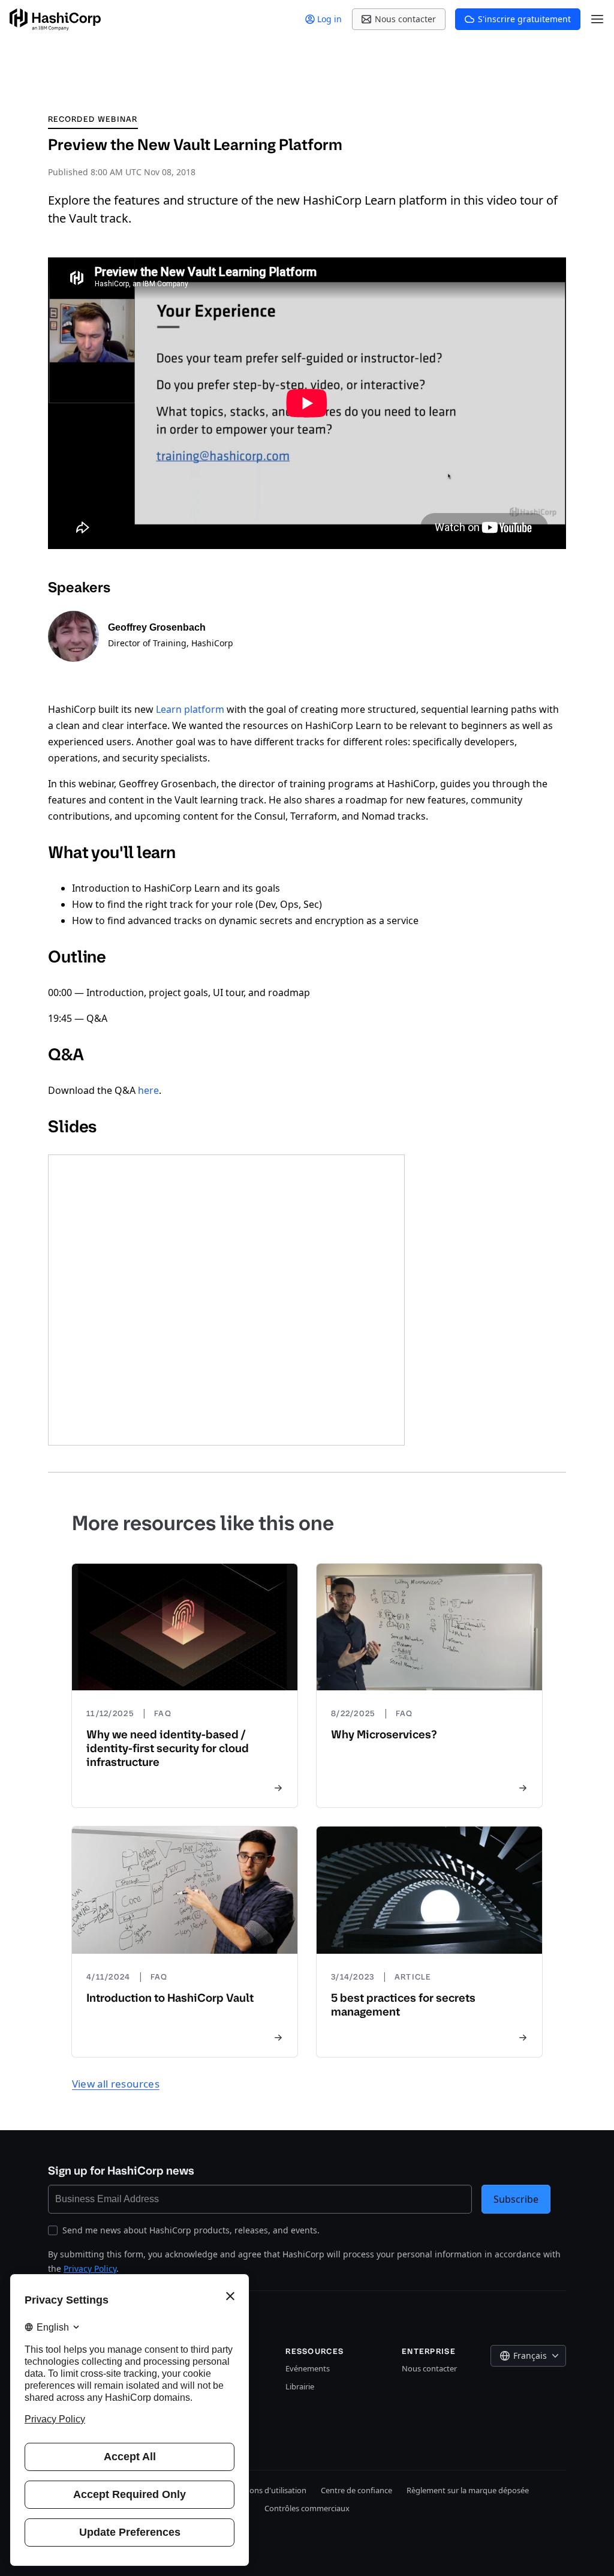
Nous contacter (429, 2368)
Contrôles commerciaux (307, 2508)
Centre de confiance (356, 2490)
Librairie (300, 2386)
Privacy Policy (90, 2268)
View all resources (116, 2084)
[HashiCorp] (55, 20)
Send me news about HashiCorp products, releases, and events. (191, 2230)
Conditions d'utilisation (265, 2490)
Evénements (308, 2368)
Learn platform (190, 709)
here (148, 1090)
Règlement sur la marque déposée (468, 2490)
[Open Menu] (597, 19)
